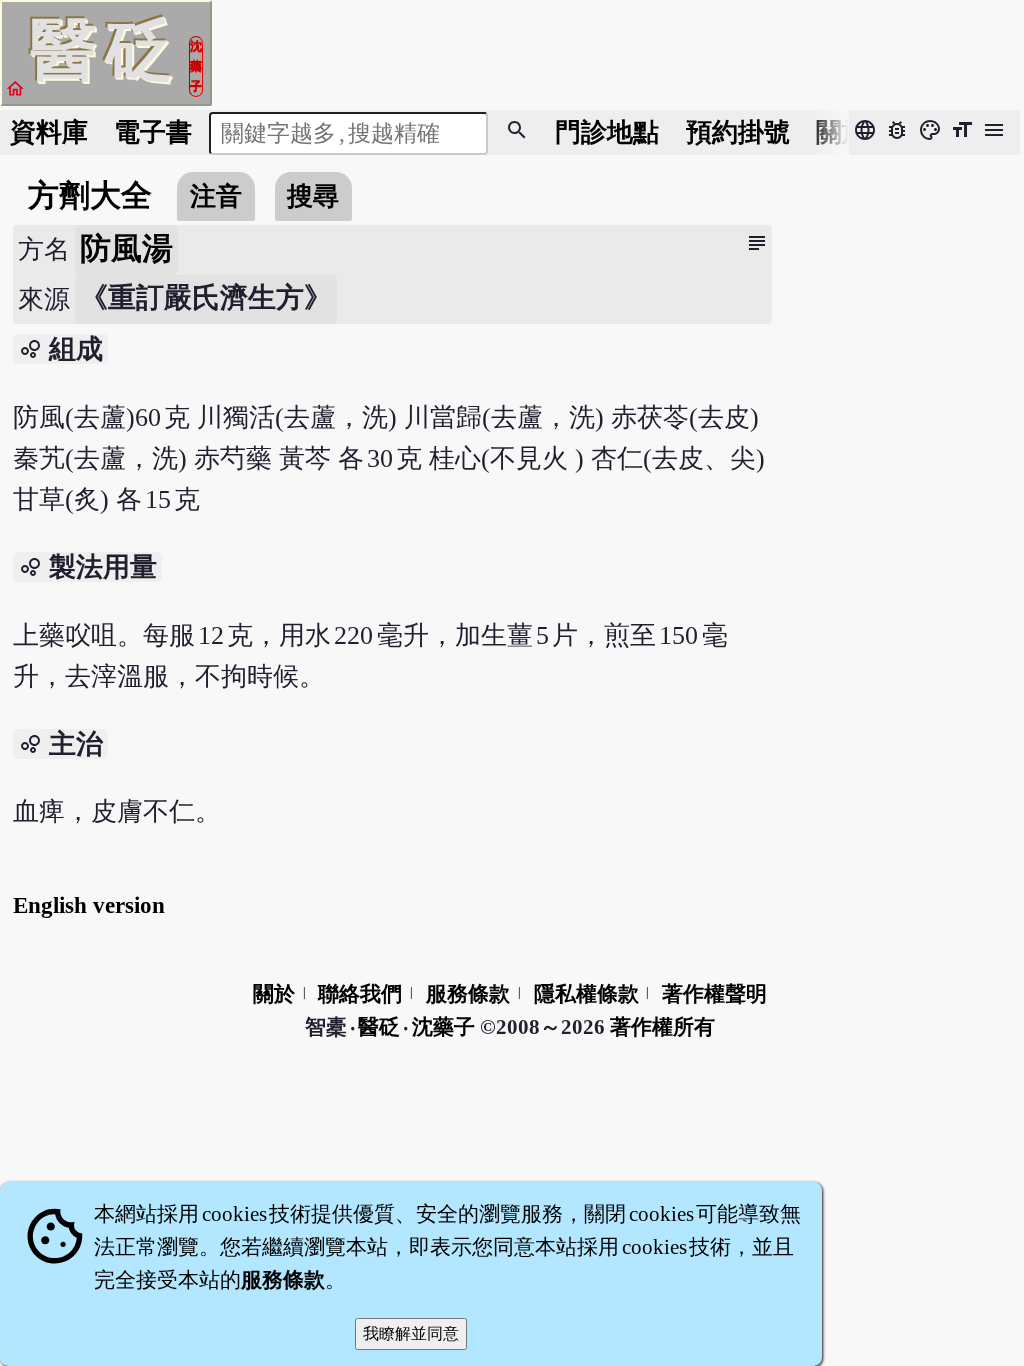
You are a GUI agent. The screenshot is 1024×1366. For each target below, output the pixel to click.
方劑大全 (90, 196)
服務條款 (468, 994)
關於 (842, 132)
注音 (216, 196)
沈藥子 (443, 1027)
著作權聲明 (714, 994)
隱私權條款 (586, 994)
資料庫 (49, 132)
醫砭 (380, 1027)
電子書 (153, 132)
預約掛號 (738, 132)
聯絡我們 (360, 994)
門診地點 (607, 132)
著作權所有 (662, 1027)
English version (89, 905)
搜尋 (313, 196)
